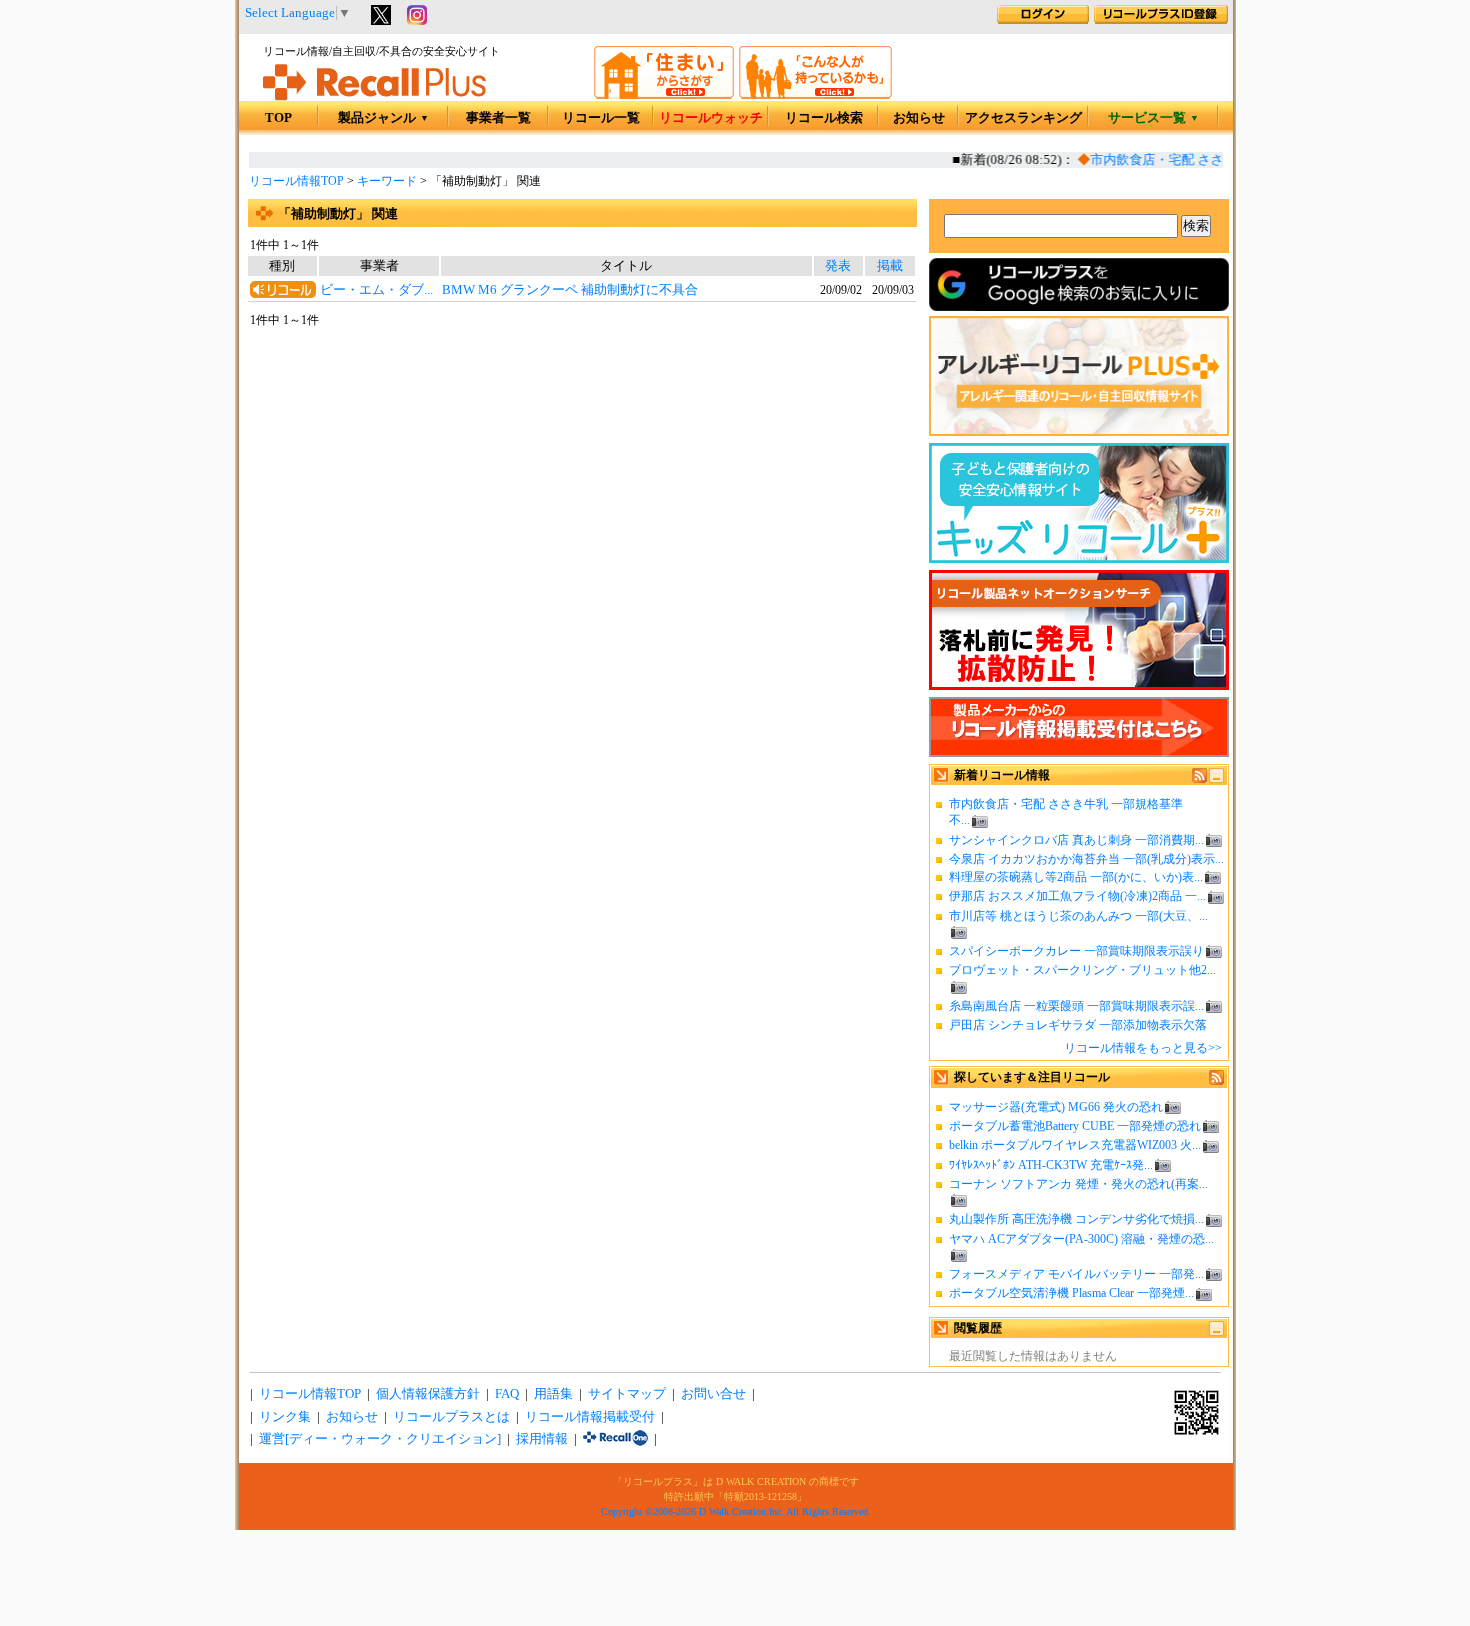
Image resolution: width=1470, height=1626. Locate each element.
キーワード (387, 181)
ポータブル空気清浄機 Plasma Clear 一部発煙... (1071, 1293)
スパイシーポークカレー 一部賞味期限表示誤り (1076, 951)
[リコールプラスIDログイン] (1043, 20)
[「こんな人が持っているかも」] (815, 95)
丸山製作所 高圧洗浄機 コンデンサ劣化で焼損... (1076, 1219)
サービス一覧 (1153, 118)
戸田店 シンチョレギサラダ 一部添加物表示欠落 (1078, 1025)
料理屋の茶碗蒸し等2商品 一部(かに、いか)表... (1076, 877)
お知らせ (919, 118)
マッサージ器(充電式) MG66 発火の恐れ (1056, 1107)
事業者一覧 (498, 118)
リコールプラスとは (451, 1417)
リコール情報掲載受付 (590, 1417)
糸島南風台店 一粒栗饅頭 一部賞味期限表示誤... (1076, 1006)
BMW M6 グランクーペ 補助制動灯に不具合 (570, 290)
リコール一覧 (601, 118)
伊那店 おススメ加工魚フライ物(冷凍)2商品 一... (1077, 896)
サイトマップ (627, 1394)
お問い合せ (713, 1394)
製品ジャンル (383, 118)
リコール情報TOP (296, 181)
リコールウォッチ (711, 118)
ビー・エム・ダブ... (376, 290)
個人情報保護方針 (428, 1394)
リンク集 (285, 1417)
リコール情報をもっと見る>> (1143, 1048)
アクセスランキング (1023, 118)
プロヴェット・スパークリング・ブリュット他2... (1082, 970)
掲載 (890, 266)
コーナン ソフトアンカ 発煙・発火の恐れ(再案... (1078, 1184)
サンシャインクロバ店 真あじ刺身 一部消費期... (1076, 840)
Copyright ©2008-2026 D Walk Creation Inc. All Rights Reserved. (736, 1511)
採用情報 (542, 1439)
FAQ (507, 1394)
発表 (838, 266)
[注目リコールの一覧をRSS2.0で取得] (1216, 1081)
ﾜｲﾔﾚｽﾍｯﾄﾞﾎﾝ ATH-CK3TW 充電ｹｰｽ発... (1051, 1165)
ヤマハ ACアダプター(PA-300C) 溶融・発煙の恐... (1081, 1239)
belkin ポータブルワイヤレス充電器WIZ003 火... (1075, 1145)
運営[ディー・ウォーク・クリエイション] (380, 1439)
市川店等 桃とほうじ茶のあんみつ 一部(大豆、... (1078, 916)
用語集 (553, 1394)
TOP (278, 118)
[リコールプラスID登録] (1161, 20)
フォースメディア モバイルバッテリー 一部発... (1076, 1274)
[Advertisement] (582, 492)
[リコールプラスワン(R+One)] (615, 1439)
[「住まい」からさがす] (664, 95)
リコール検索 (824, 118)
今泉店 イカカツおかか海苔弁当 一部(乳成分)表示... (1086, 859)
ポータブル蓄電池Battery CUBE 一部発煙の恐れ (1075, 1126)
